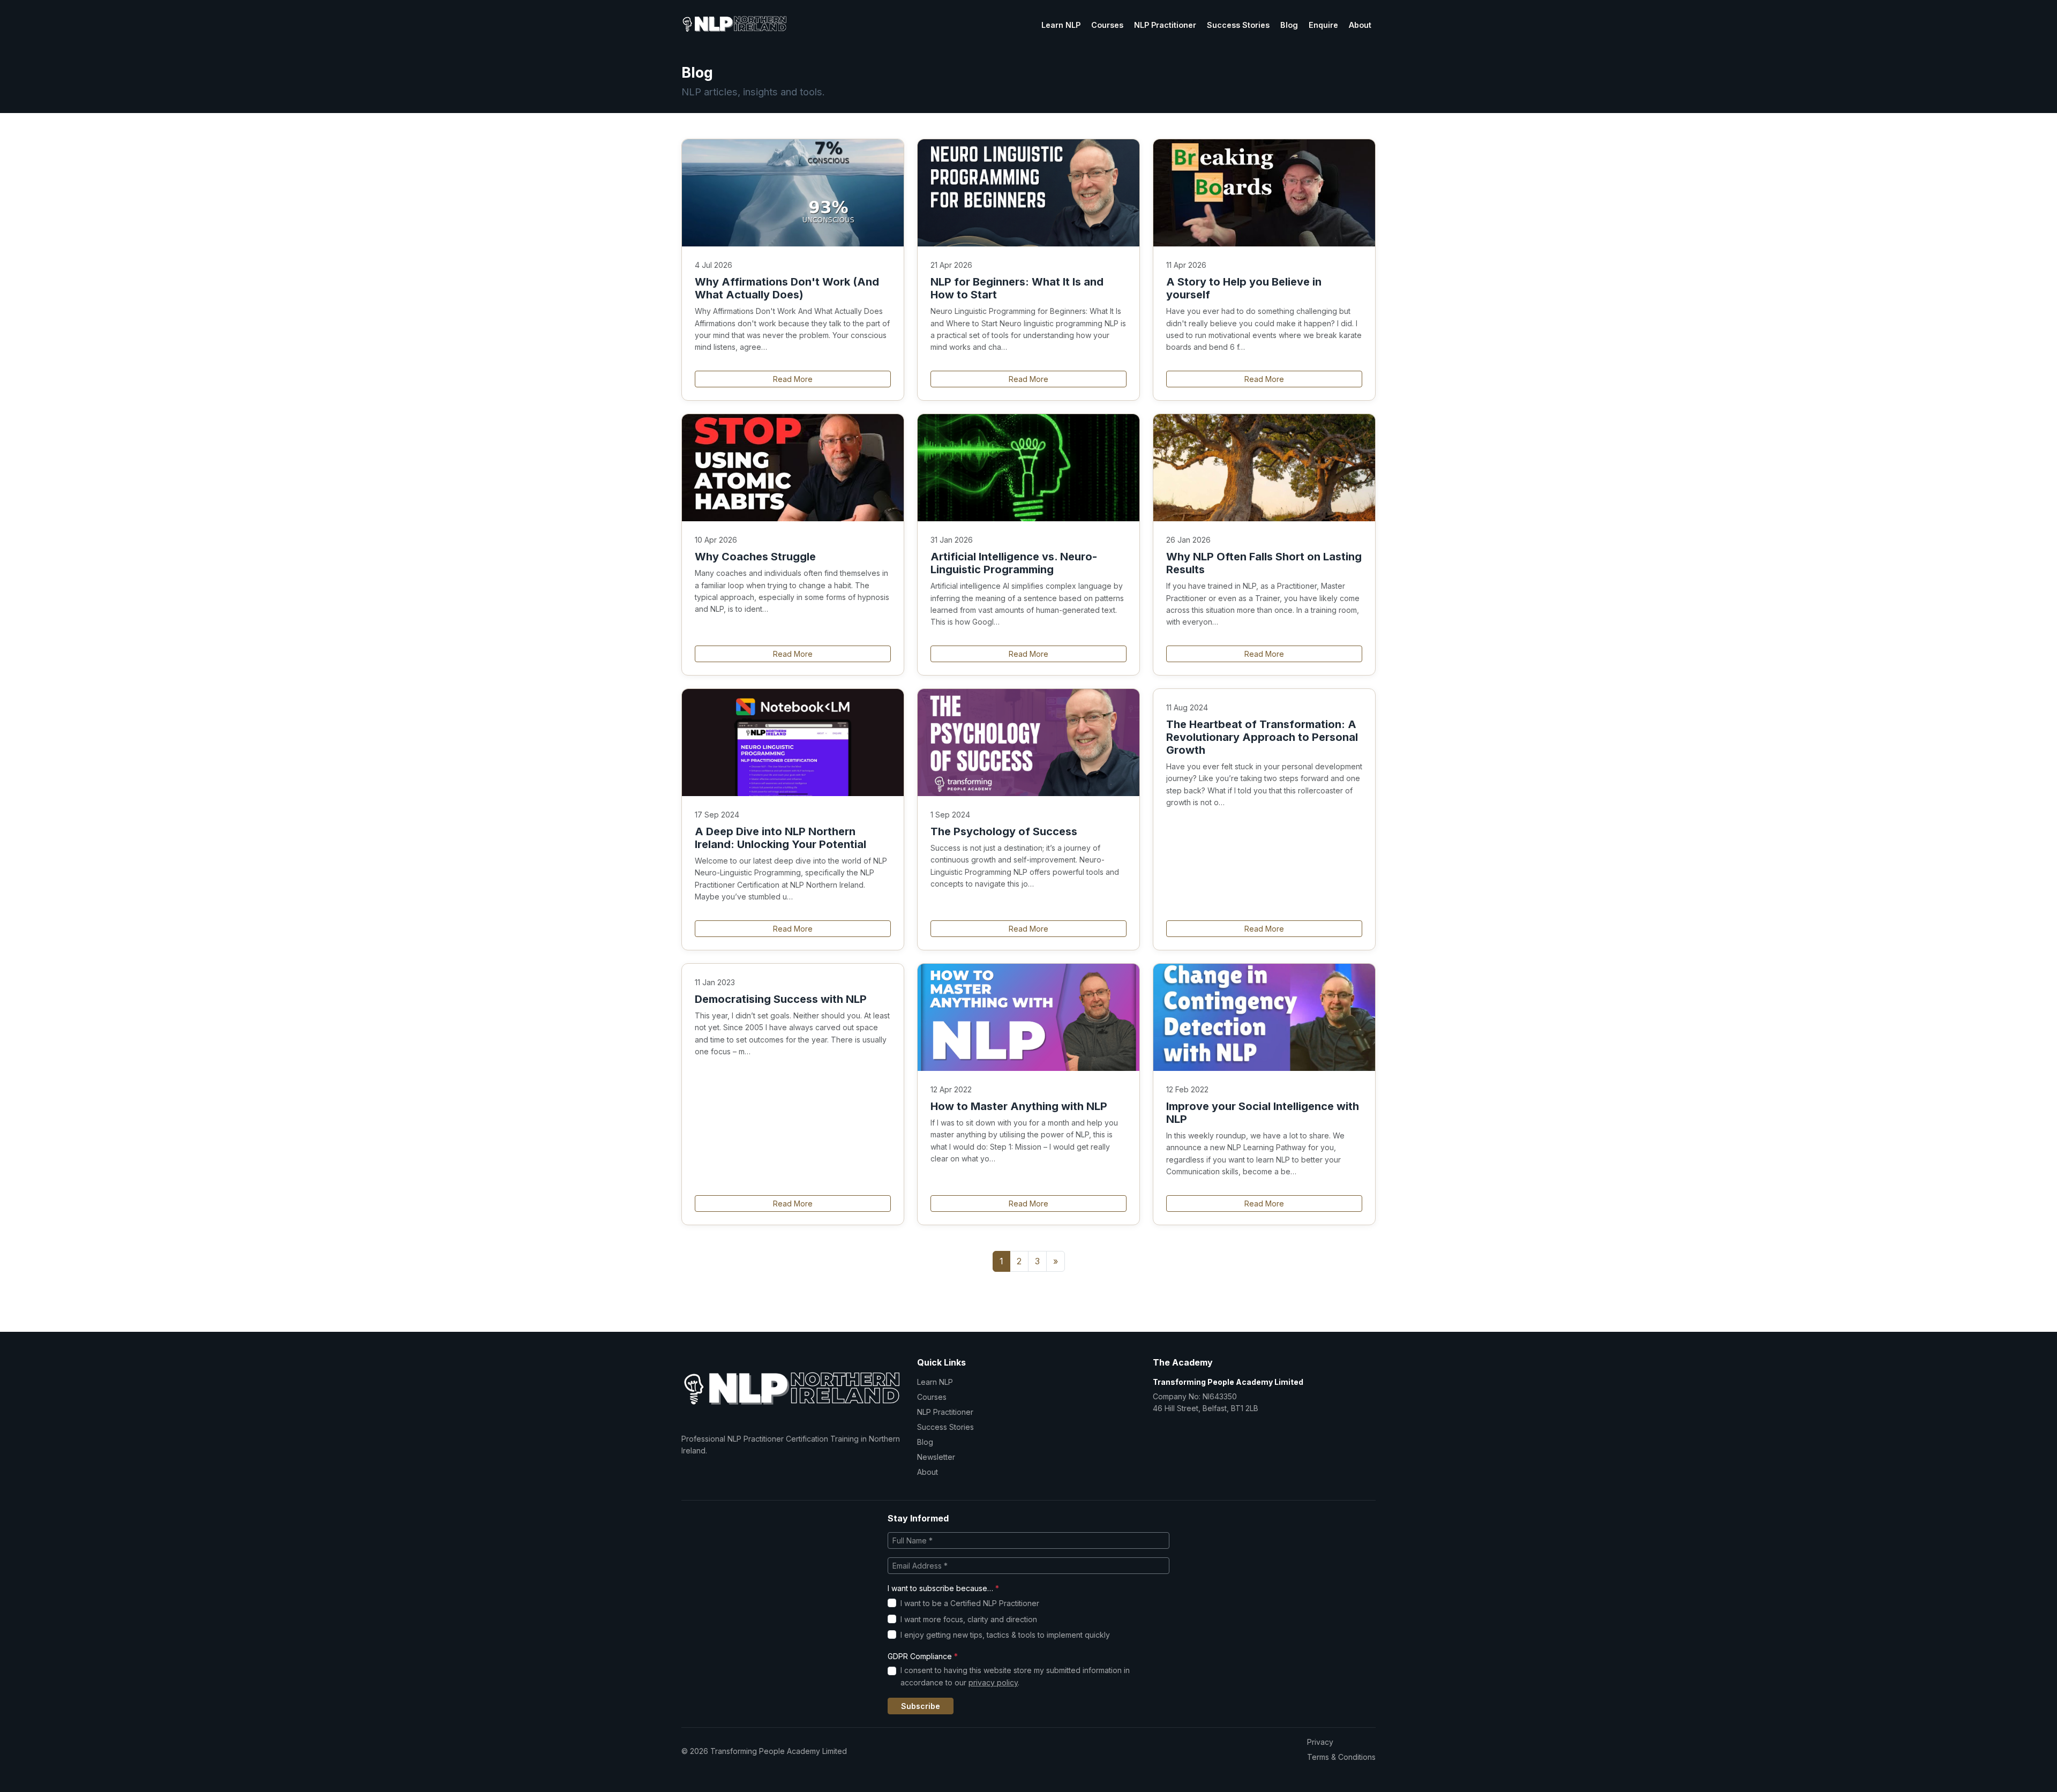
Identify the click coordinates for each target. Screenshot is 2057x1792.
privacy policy (993, 1682)
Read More (793, 379)
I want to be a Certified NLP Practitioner (970, 1603)
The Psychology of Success (1004, 831)
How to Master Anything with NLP (1019, 1106)
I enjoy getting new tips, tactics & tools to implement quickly (1005, 1635)
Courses (1107, 25)
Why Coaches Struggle (755, 557)
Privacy (1320, 1742)
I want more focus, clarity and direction (969, 1619)
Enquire (1323, 25)
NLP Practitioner (1165, 25)
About (1360, 25)
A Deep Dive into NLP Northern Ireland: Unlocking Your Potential (780, 838)
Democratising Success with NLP (781, 999)
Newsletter (936, 1457)
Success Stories (1238, 25)
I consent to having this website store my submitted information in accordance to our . (1015, 1676)
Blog (1289, 25)
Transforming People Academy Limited (1228, 1382)
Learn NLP (1061, 25)
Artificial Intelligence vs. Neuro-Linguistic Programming (1014, 563)
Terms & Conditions (1341, 1757)
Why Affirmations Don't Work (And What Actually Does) (787, 288)
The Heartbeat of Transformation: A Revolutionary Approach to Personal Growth (1262, 737)
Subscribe (921, 1706)
